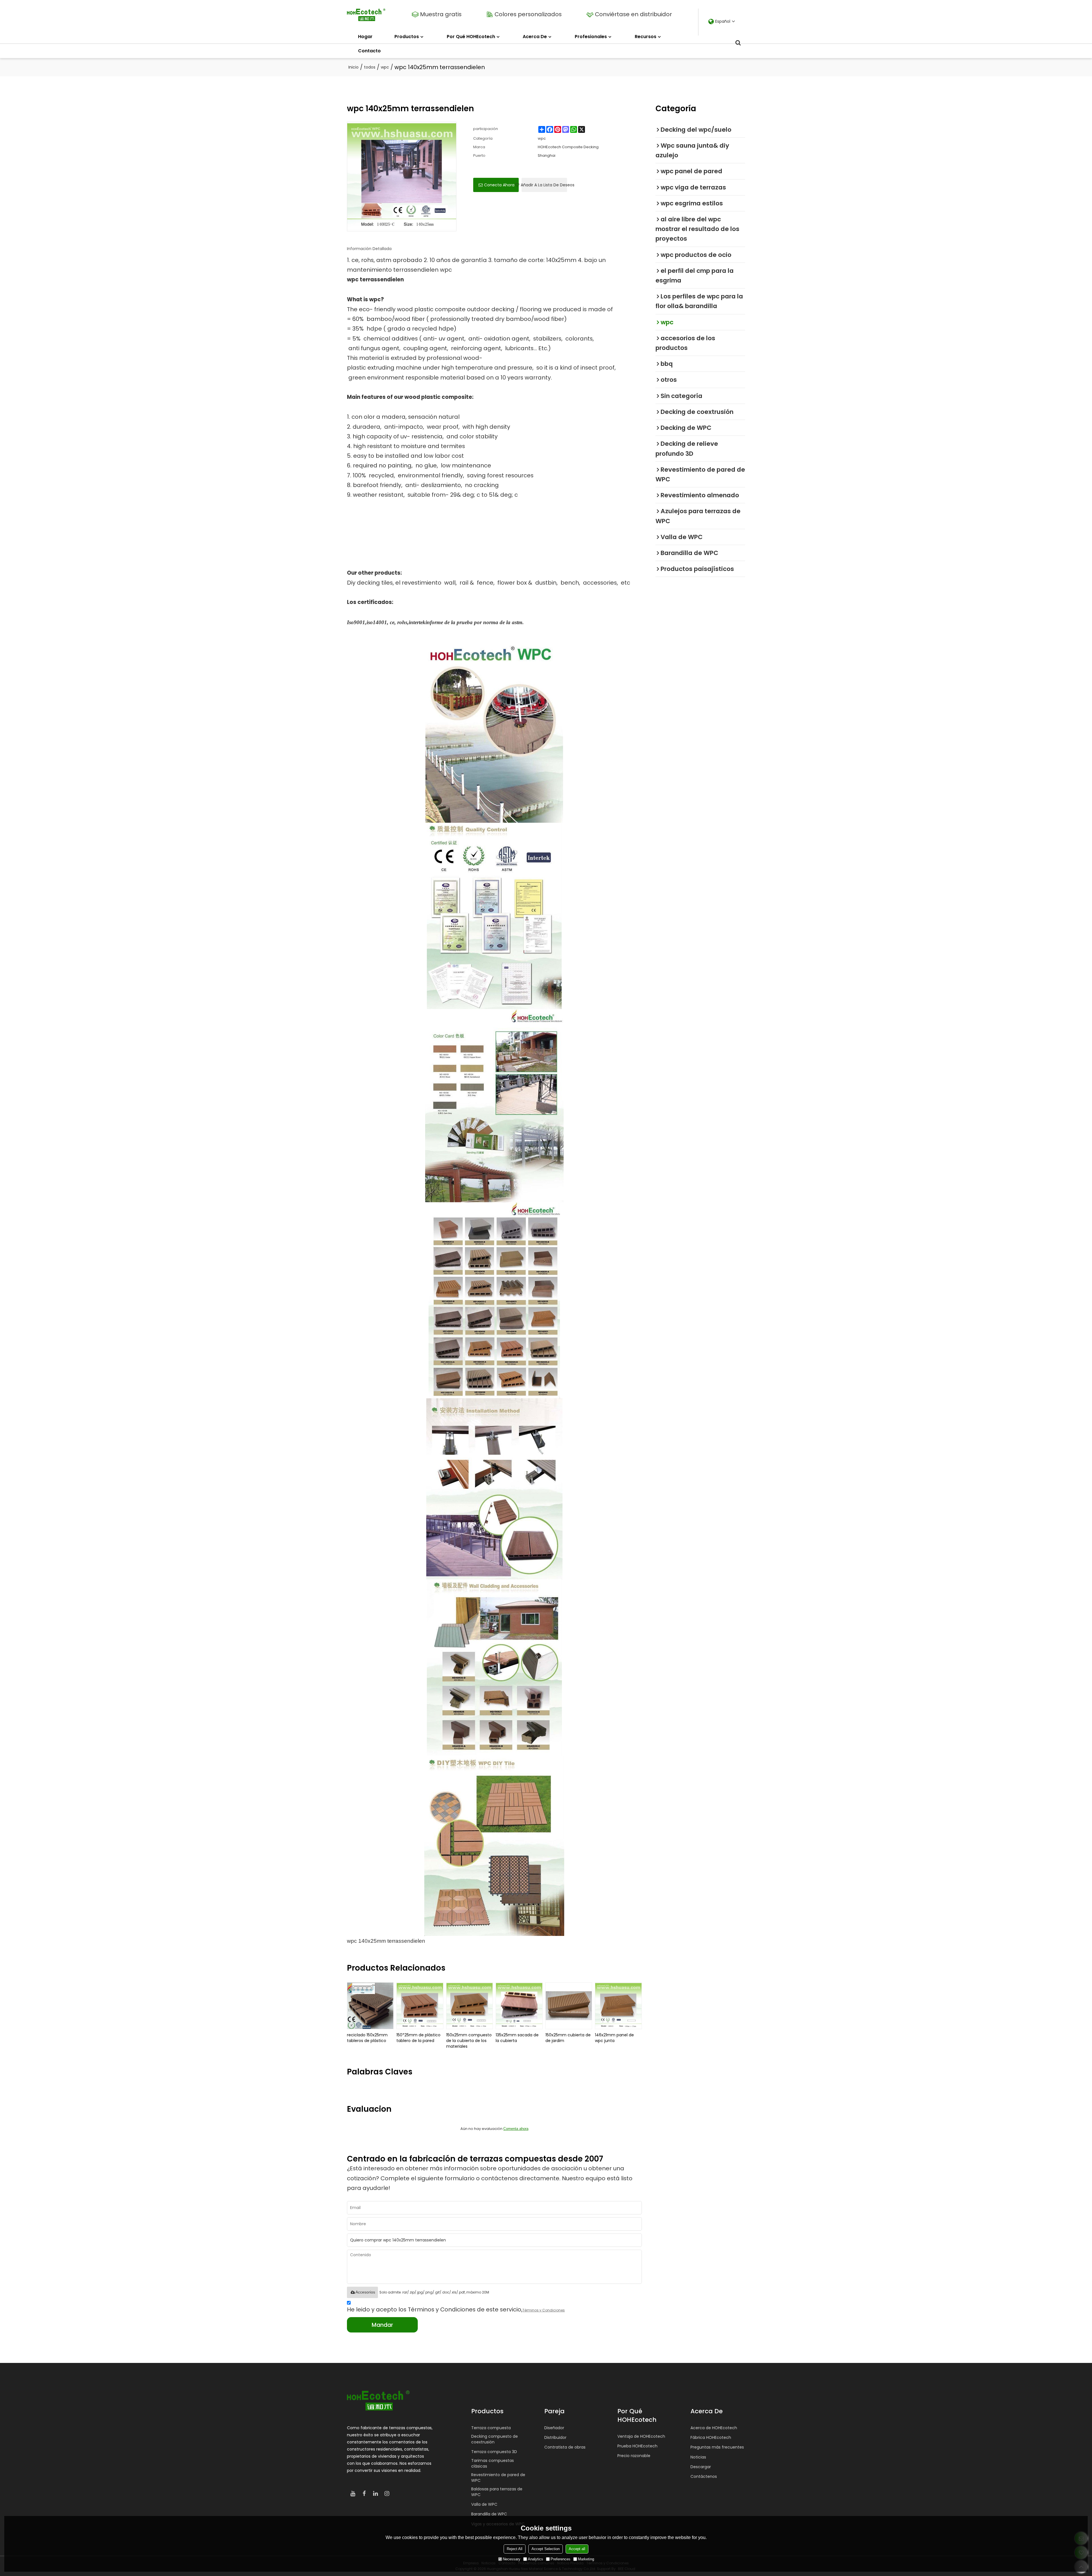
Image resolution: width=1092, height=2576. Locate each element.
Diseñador (554, 2428)
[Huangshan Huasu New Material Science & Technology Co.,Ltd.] (366, 15)
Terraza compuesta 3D (494, 2452)
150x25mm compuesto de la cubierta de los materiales (469, 2041)
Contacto (369, 51)
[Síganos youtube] (353, 2493)
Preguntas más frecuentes (717, 2447)
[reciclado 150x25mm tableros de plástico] (370, 2006)
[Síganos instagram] (387, 2493)
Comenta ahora (516, 2129)
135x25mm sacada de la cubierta (517, 2038)
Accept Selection (546, 2549)
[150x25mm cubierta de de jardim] (569, 2006)
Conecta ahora (499, 185)
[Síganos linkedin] (375, 2493)
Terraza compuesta (491, 2428)
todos (370, 67)
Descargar (701, 2467)
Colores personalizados (528, 14)
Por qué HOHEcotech (471, 37)
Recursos (646, 37)
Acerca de (535, 37)
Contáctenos (704, 2476)
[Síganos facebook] (364, 2493)
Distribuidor (555, 2437)
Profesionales (591, 37)
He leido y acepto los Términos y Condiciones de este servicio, (456, 2309)
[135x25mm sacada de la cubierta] (519, 2006)
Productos (407, 37)
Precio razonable (634, 2456)
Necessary (512, 2559)
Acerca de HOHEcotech (714, 2428)
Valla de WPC (484, 2504)
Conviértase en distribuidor (633, 14)
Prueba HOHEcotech (637, 2446)
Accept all (577, 2549)
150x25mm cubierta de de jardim (568, 2038)
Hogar (365, 37)
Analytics (535, 2559)
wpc (385, 67)
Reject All (515, 2549)
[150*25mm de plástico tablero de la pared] (420, 2006)
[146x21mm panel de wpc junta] (618, 2006)
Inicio (353, 67)
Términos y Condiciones (544, 2310)
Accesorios (365, 2292)
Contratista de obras (565, 2447)
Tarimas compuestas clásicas (493, 2463)
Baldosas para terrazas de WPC (497, 2492)
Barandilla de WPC (489, 2514)
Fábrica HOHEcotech (711, 2437)
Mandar (382, 2325)
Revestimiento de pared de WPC (498, 2478)
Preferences (561, 2559)
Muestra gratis (441, 14)
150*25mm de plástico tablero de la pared (418, 2038)
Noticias (698, 2457)
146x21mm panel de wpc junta (614, 2038)
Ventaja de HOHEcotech (641, 2436)
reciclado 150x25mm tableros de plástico (367, 2038)
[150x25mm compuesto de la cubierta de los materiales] (470, 2006)
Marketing (586, 2559)
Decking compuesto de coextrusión (495, 2439)
